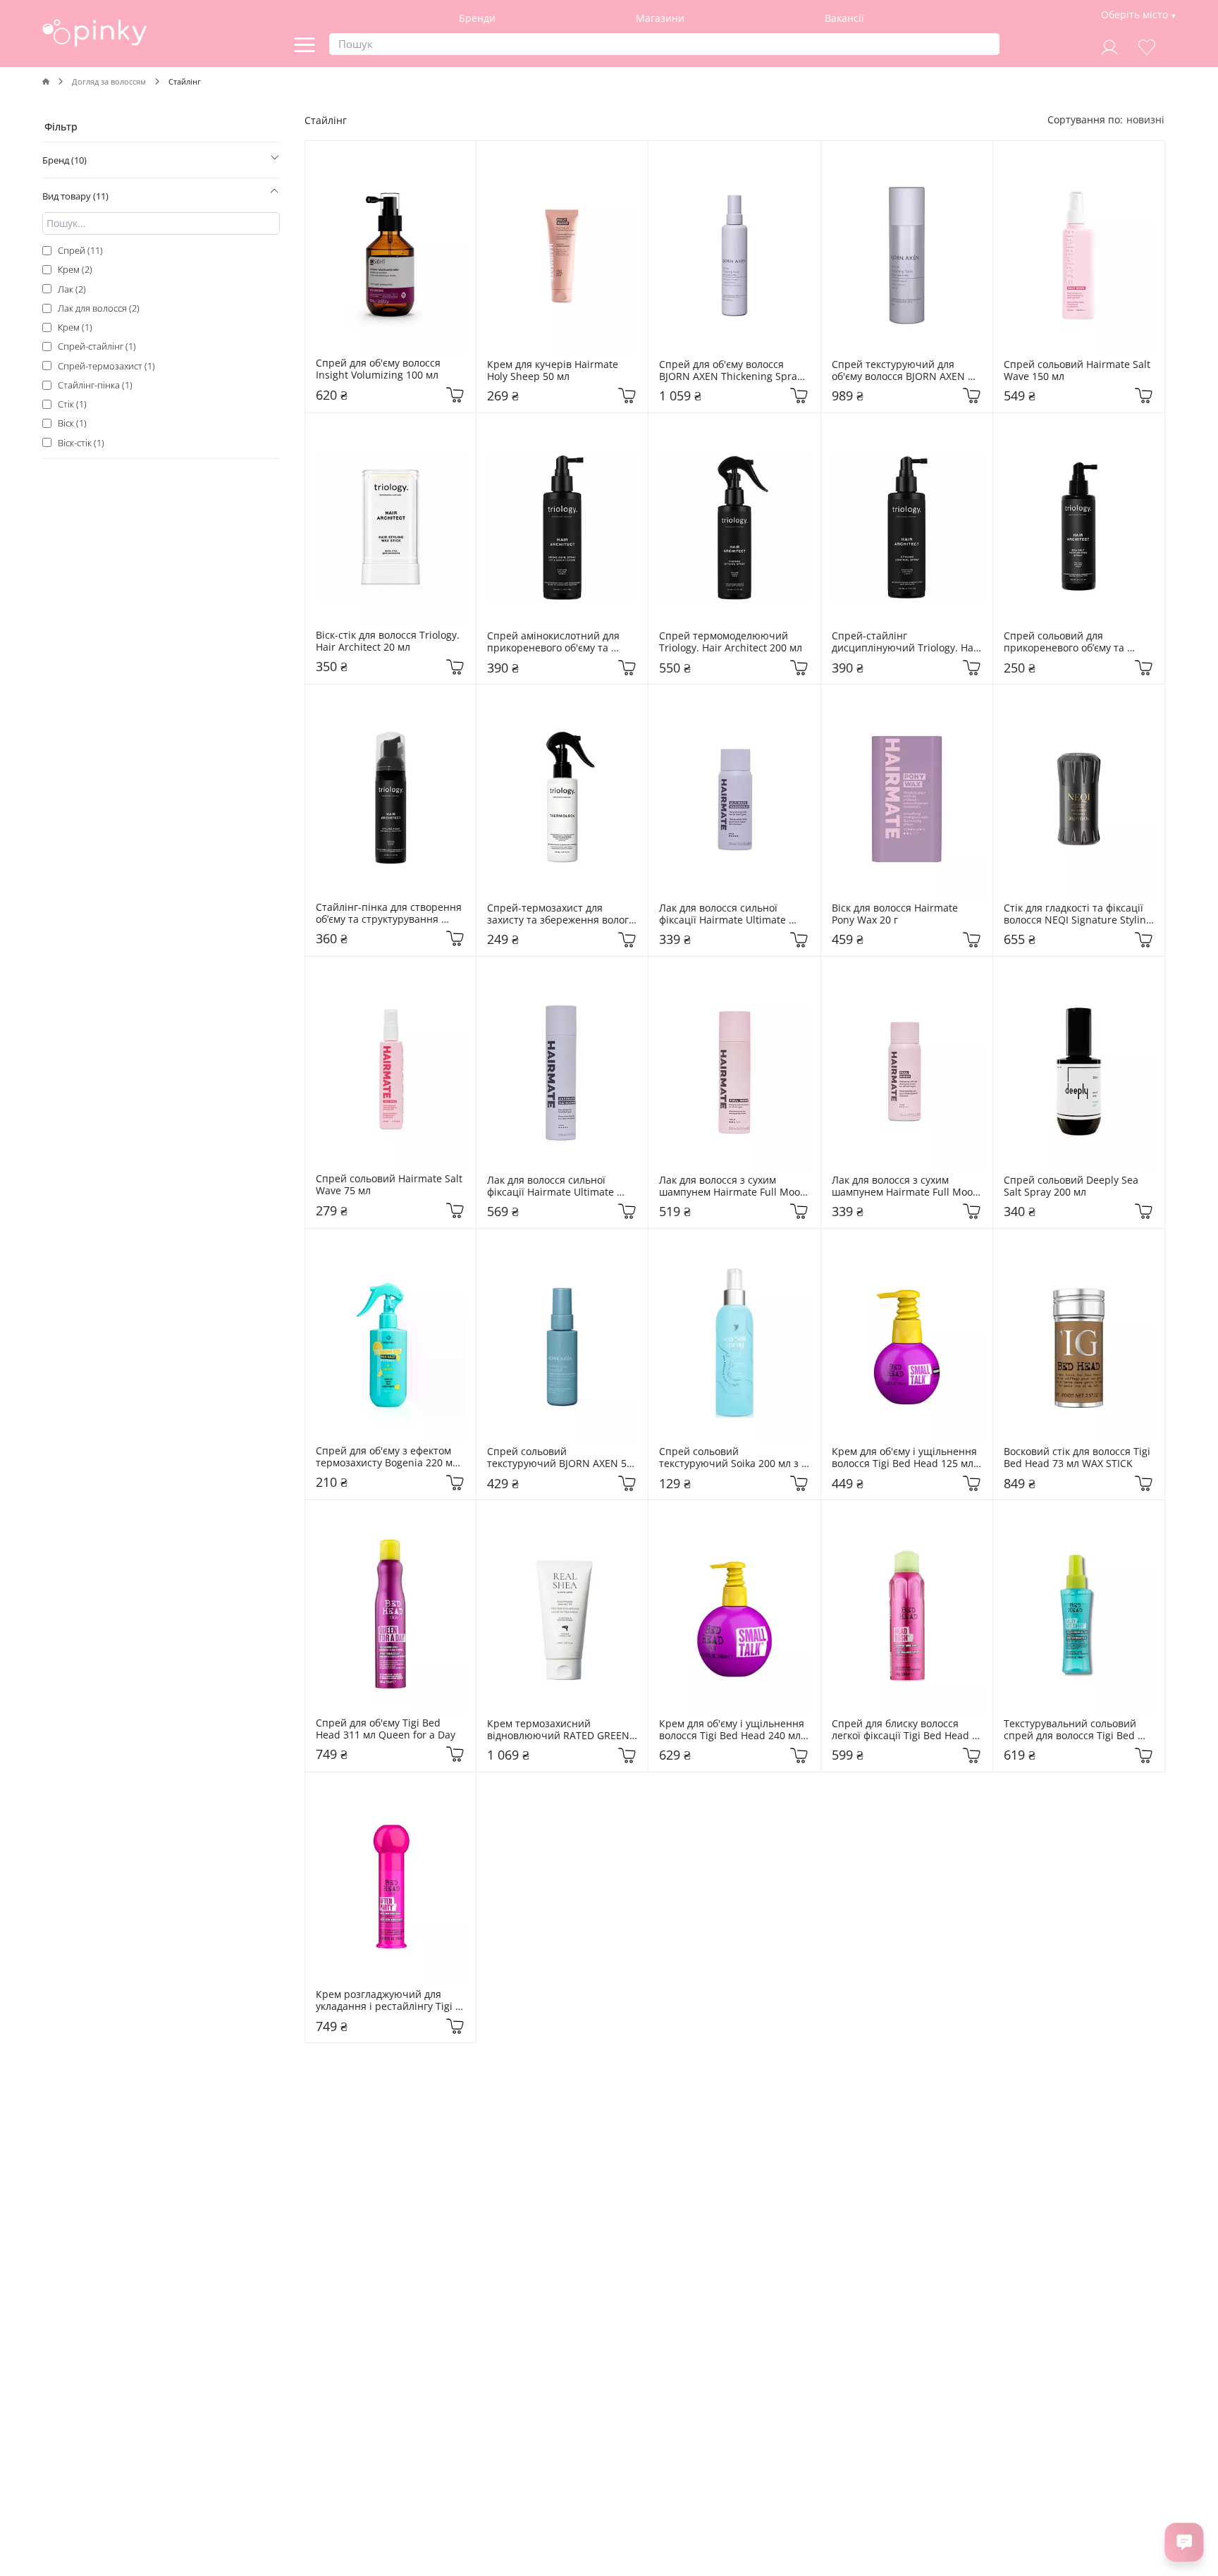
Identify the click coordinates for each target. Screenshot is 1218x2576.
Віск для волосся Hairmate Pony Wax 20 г (896, 914)
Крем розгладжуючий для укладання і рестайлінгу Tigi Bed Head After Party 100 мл (386, 2001)
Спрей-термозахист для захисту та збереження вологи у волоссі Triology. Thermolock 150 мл (562, 914)
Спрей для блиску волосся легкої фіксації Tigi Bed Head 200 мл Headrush (902, 1730)
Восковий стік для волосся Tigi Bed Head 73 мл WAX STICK (1078, 1458)
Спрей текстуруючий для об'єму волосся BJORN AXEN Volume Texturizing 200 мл (900, 371)
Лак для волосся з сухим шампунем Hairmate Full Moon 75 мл (907, 1186)
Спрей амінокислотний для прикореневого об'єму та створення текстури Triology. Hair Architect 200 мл (559, 642)
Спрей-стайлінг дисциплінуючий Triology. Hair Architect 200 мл (907, 642)
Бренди (477, 18)
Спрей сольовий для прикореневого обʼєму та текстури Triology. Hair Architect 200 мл (1065, 642)
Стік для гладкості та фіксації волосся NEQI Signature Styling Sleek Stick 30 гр (1079, 914)
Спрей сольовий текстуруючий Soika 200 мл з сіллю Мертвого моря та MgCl (732, 1458)
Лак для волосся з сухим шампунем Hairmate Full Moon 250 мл (734, 1186)
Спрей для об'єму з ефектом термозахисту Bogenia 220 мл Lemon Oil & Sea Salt (388, 1457)
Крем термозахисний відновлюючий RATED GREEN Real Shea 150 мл (560, 1730)
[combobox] (1145, 119)
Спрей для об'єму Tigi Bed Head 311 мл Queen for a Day (386, 1729)
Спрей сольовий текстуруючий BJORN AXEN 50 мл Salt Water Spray (561, 1458)
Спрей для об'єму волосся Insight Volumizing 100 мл (380, 369)
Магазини (660, 18)
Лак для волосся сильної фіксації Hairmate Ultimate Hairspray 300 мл (552, 1186)
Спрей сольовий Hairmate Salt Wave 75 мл (390, 1185)
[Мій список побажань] (1147, 45)
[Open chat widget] (1184, 2542)
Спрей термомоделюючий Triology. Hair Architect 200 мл (731, 642)
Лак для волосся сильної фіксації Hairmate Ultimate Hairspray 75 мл (724, 914)
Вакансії (844, 18)
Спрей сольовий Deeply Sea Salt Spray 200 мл (1072, 1186)
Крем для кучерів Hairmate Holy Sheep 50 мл (554, 371)
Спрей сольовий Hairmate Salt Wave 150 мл (1078, 371)
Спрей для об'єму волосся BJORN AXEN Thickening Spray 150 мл (732, 371)
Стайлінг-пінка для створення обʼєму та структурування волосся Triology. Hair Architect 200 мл (390, 914)
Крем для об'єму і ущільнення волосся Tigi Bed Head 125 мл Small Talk (906, 1458)
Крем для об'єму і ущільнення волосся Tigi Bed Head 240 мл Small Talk (733, 1730)
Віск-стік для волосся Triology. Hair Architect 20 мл (389, 642)
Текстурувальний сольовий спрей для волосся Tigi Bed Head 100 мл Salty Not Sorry (1071, 1730)
